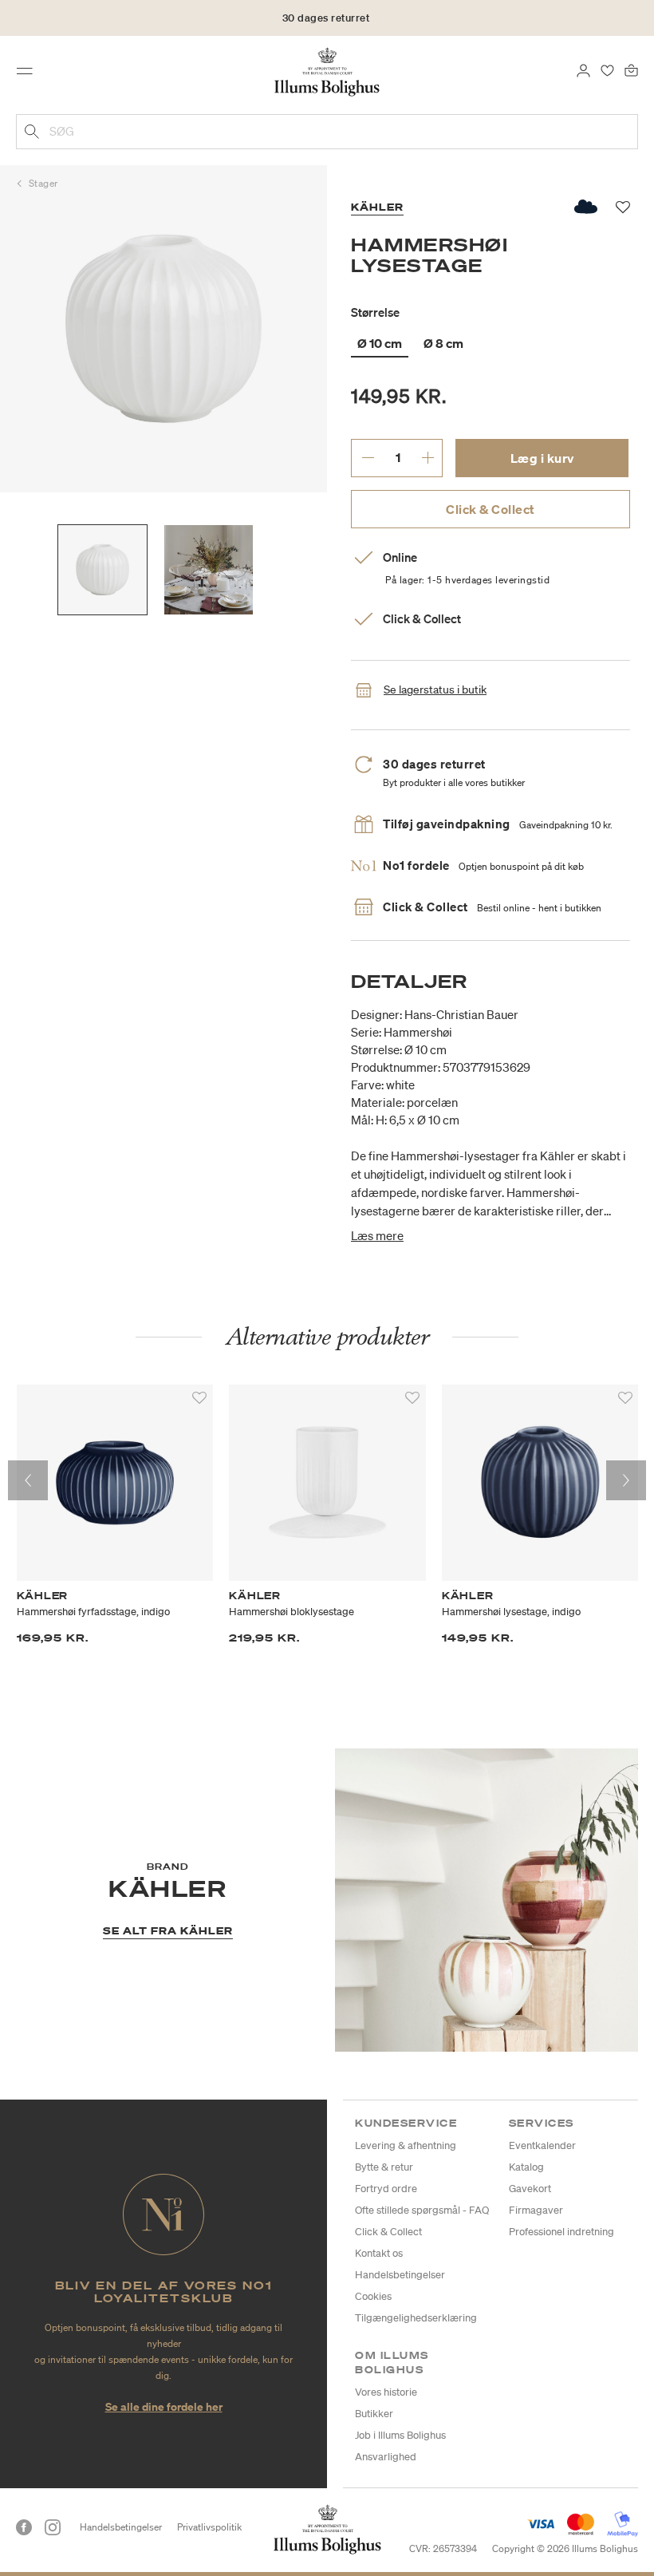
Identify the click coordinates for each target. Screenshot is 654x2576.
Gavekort (530, 2189)
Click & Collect (490, 509)
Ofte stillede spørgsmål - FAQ (422, 2210)
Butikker (374, 2414)
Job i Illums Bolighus (400, 2435)
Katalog (526, 2167)
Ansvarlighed (386, 2457)
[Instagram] (53, 2527)
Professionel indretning (561, 2232)
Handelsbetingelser (400, 2275)
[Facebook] (24, 2527)
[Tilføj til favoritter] (199, 1398)
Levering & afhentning (406, 2145)
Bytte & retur (384, 2167)
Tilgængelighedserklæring (416, 2318)
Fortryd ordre (386, 2189)
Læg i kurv (542, 458)
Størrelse (375, 312)
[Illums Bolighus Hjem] (327, 71)
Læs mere (377, 1235)
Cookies (373, 2296)
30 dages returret (326, 18)
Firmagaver (536, 2210)
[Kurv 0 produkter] (631, 69)
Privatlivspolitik (209, 2527)
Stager (43, 183)
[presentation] (28, 1480)
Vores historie (386, 2392)
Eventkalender (542, 2145)
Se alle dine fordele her (164, 2406)
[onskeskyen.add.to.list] (587, 207)
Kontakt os (379, 2253)
